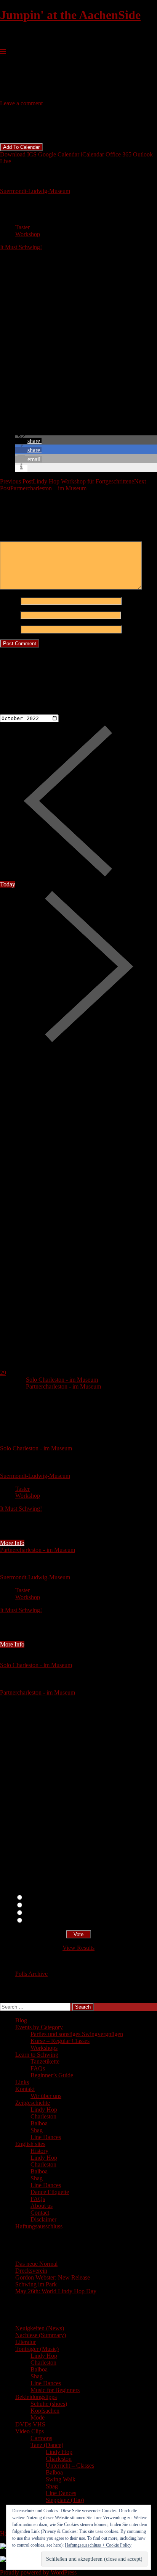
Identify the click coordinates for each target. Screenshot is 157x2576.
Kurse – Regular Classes (60, 2041)
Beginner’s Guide (52, 2075)
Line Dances (46, 2137)
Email (9, 615)
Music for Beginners (55, 2390)
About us (42, 2206)
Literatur (26, 2342)
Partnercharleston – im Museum (73, 485)
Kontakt (25, 2089)
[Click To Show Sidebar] (3, 52)
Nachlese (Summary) (41, 2335)
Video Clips (30, 2431)
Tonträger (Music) (37, 2349)
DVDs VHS (30, 2424)
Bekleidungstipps (36, 2397)
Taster (22, 227)
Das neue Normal (36, 2264)
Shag (37, 2130)
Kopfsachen (45, 2411)
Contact (40, 2213)
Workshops (44, 2048)
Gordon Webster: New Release (53, 2277)
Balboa (39, 2123)
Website (10, 629)
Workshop (28, 234)
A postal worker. (44, 1898)
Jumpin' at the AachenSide (70, 15)
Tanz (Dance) (47, 2445)
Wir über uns (46, 2096)
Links (22, 2082)
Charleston (43, 2116)
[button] (28, 441)
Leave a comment (21, 103)
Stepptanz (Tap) (65, 2500)
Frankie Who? (41, 1913)
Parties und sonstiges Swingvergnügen (77, 2034)
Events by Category (39, 2027)
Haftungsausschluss (39, 2226)
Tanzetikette (45, 2061)
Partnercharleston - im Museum (63, 1386)
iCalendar (92, 154)
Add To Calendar (21, 147)
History (39, 2151)
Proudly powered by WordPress (38, 2572)
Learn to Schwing (37, 2055)
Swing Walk (61, 2479)
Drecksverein (31, 2271)
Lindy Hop (44, 2110)
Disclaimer (43, 2219)
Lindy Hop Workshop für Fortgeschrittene (67, 481)
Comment (14, 538)
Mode (38, 2417)
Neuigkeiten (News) (40, 2328)
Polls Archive (31, 1974)
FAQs (38, 2068)
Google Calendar (59, 154)
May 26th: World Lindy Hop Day (56, 2291)
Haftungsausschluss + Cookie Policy (98, 2545)
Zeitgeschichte (33, 2103)
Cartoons (41, 2438)
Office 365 (119, 154)
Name (10, 601)
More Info (12, 1543)
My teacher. (38, 1921)
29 (3, 1373)
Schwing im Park (36, 2284)
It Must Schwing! (21, 247)
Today (8, 884)
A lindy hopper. (42, 1905)
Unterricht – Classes (70, 2466)
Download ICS (18, 154)
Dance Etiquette (50, 2192)
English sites (30, 2144)
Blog (21, 2020)
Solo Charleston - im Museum (62, 1380)
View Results (78, 1948)
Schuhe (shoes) (49, 2404)
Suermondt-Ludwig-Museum (35, 191)
